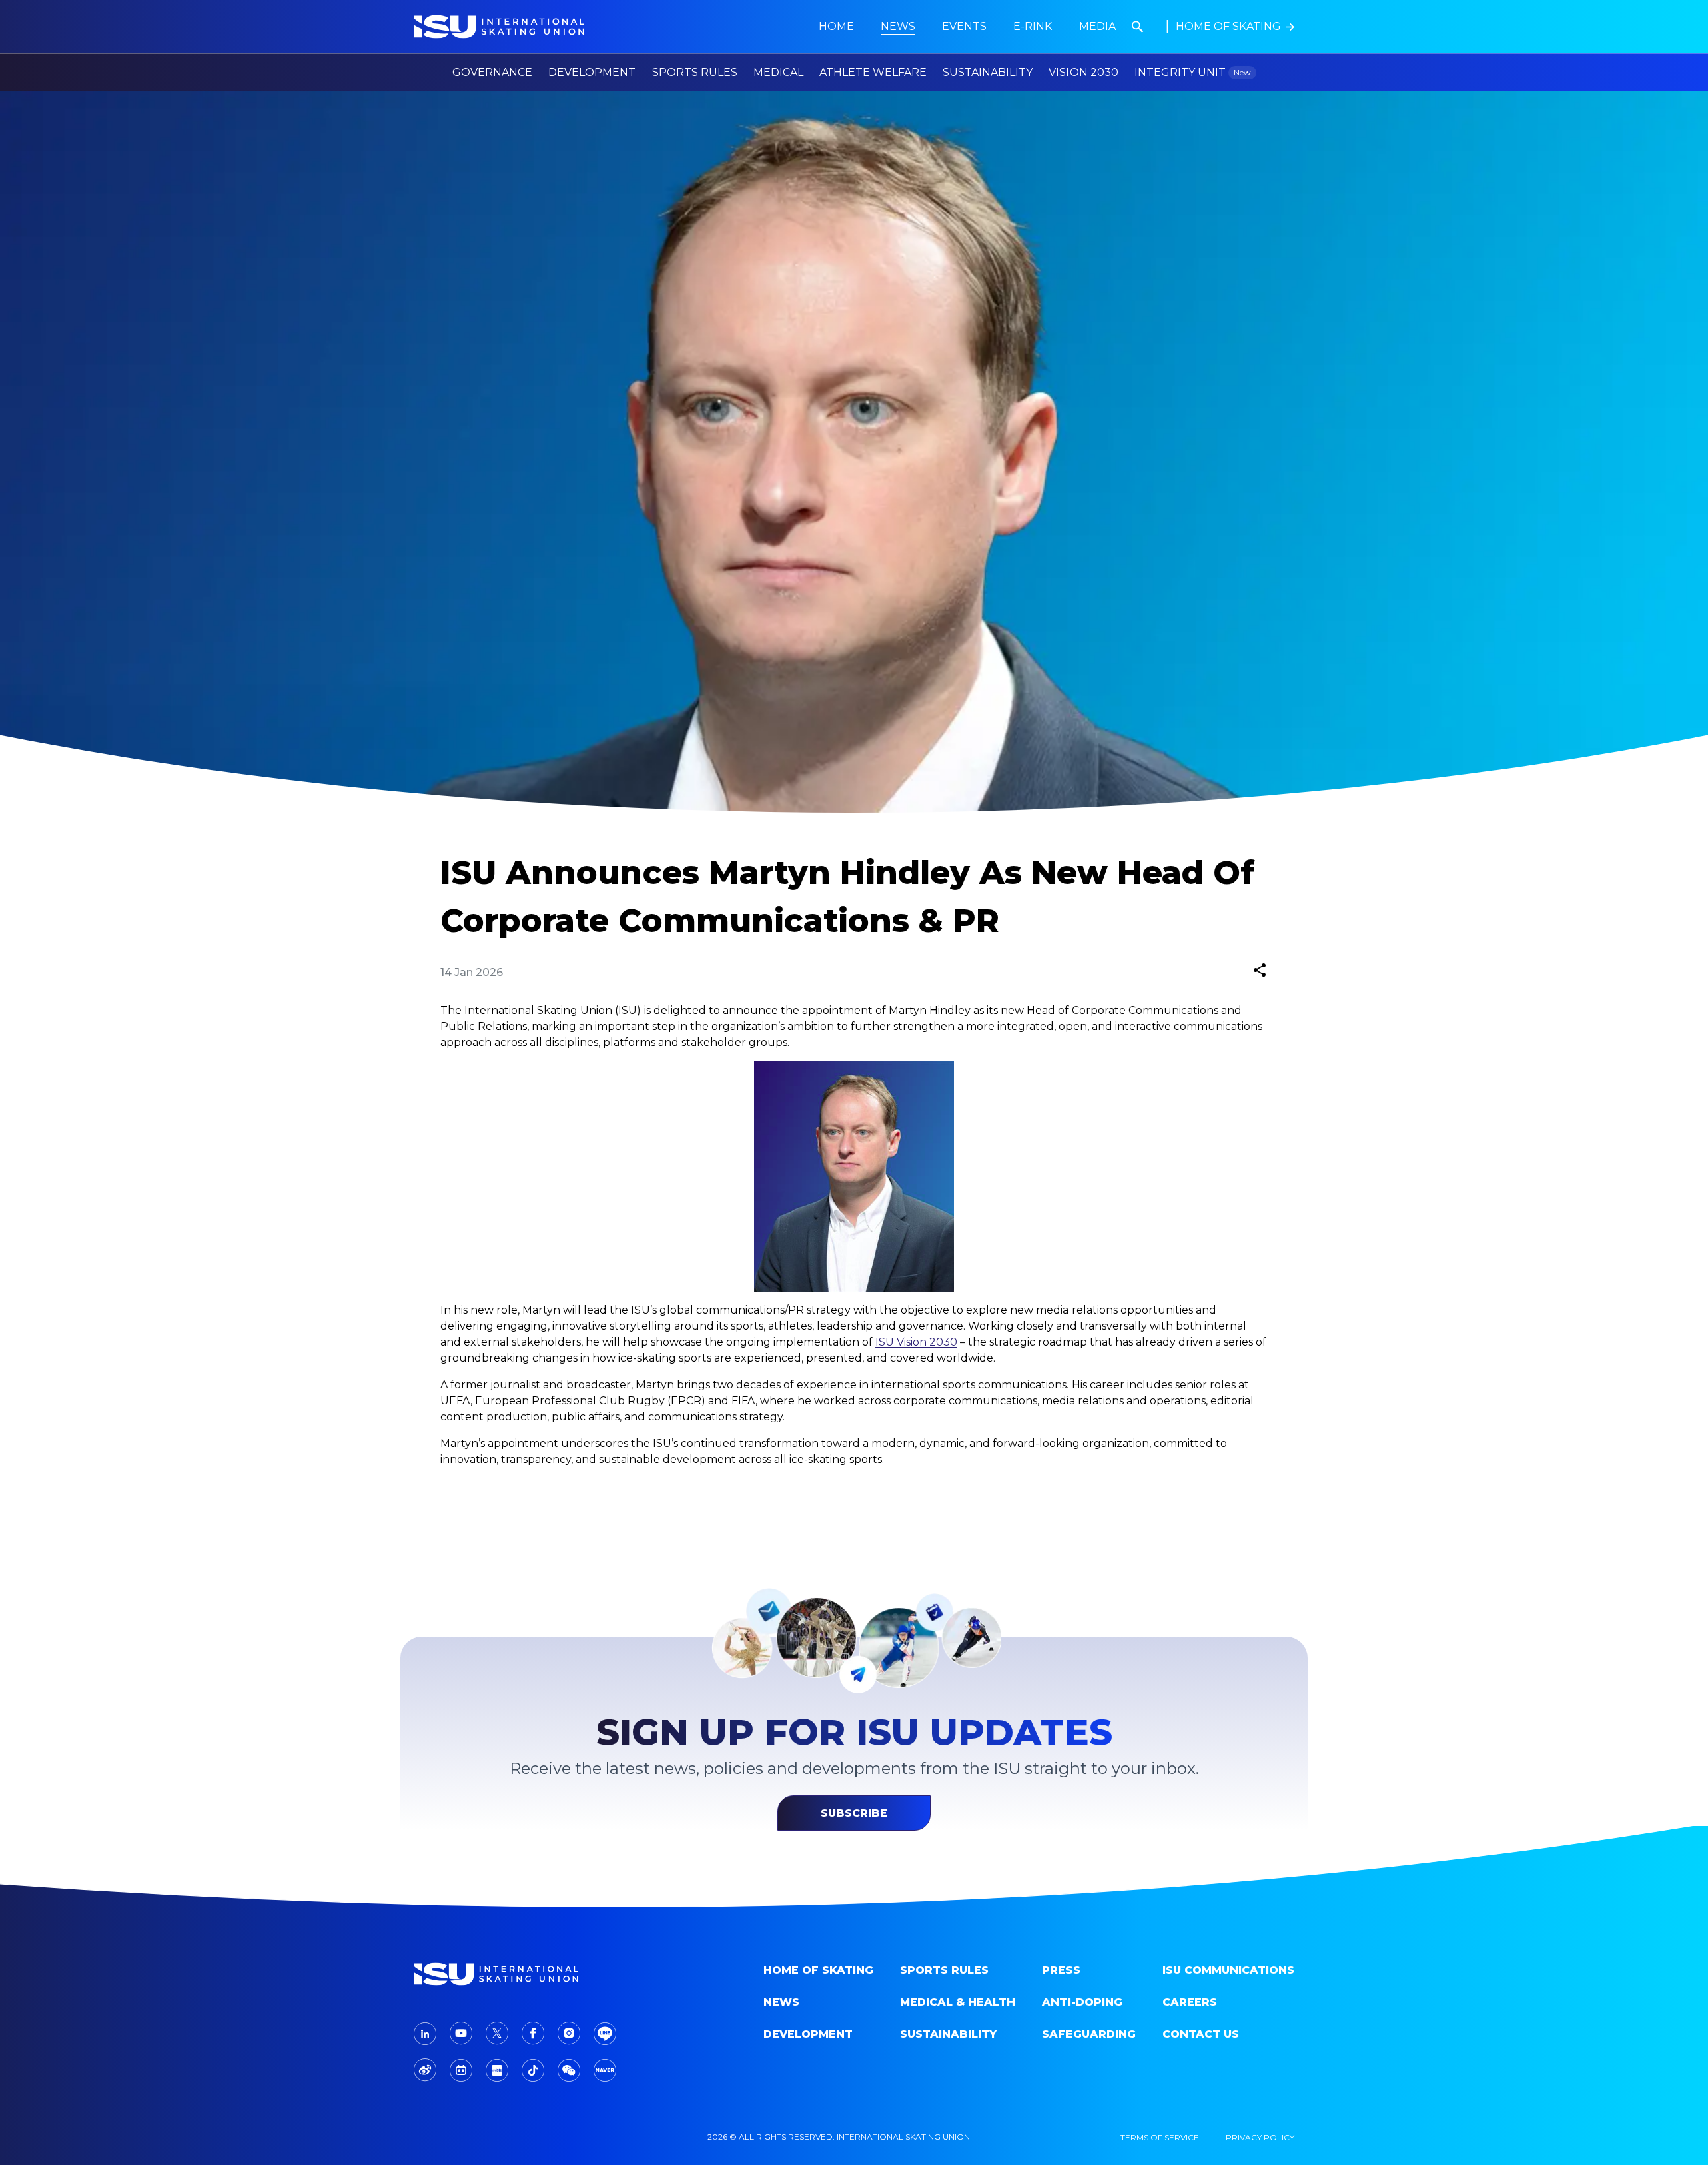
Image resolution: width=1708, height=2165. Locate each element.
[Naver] (605, 2070)
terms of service (1160, 2137)
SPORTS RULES (944, 1970)
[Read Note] (497, 2070)
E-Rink (1033, 26)
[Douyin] (533, 2070)
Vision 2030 (1084, 72)
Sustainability (988, 72)
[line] (605, 2034)
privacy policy (1260, 2137)
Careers (1190, 2002)
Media (1097, 26)
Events (964, 26)
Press (1061, 1970)
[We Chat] (569, 2070)
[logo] (518, 1974)
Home (836, 26)
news (898, 26)
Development (808, 2034)
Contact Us (1201, 2034)
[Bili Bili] (461, 2070)
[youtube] (461, 2033)
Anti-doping (1082, 2002)
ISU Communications (1228, 1970)
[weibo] (425, 2070)
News (781, 2002)
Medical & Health (958, 2002)
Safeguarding (1089, 2034)
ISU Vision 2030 (916, 1342)
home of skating (818, 1970)
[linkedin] (425, 2034)
